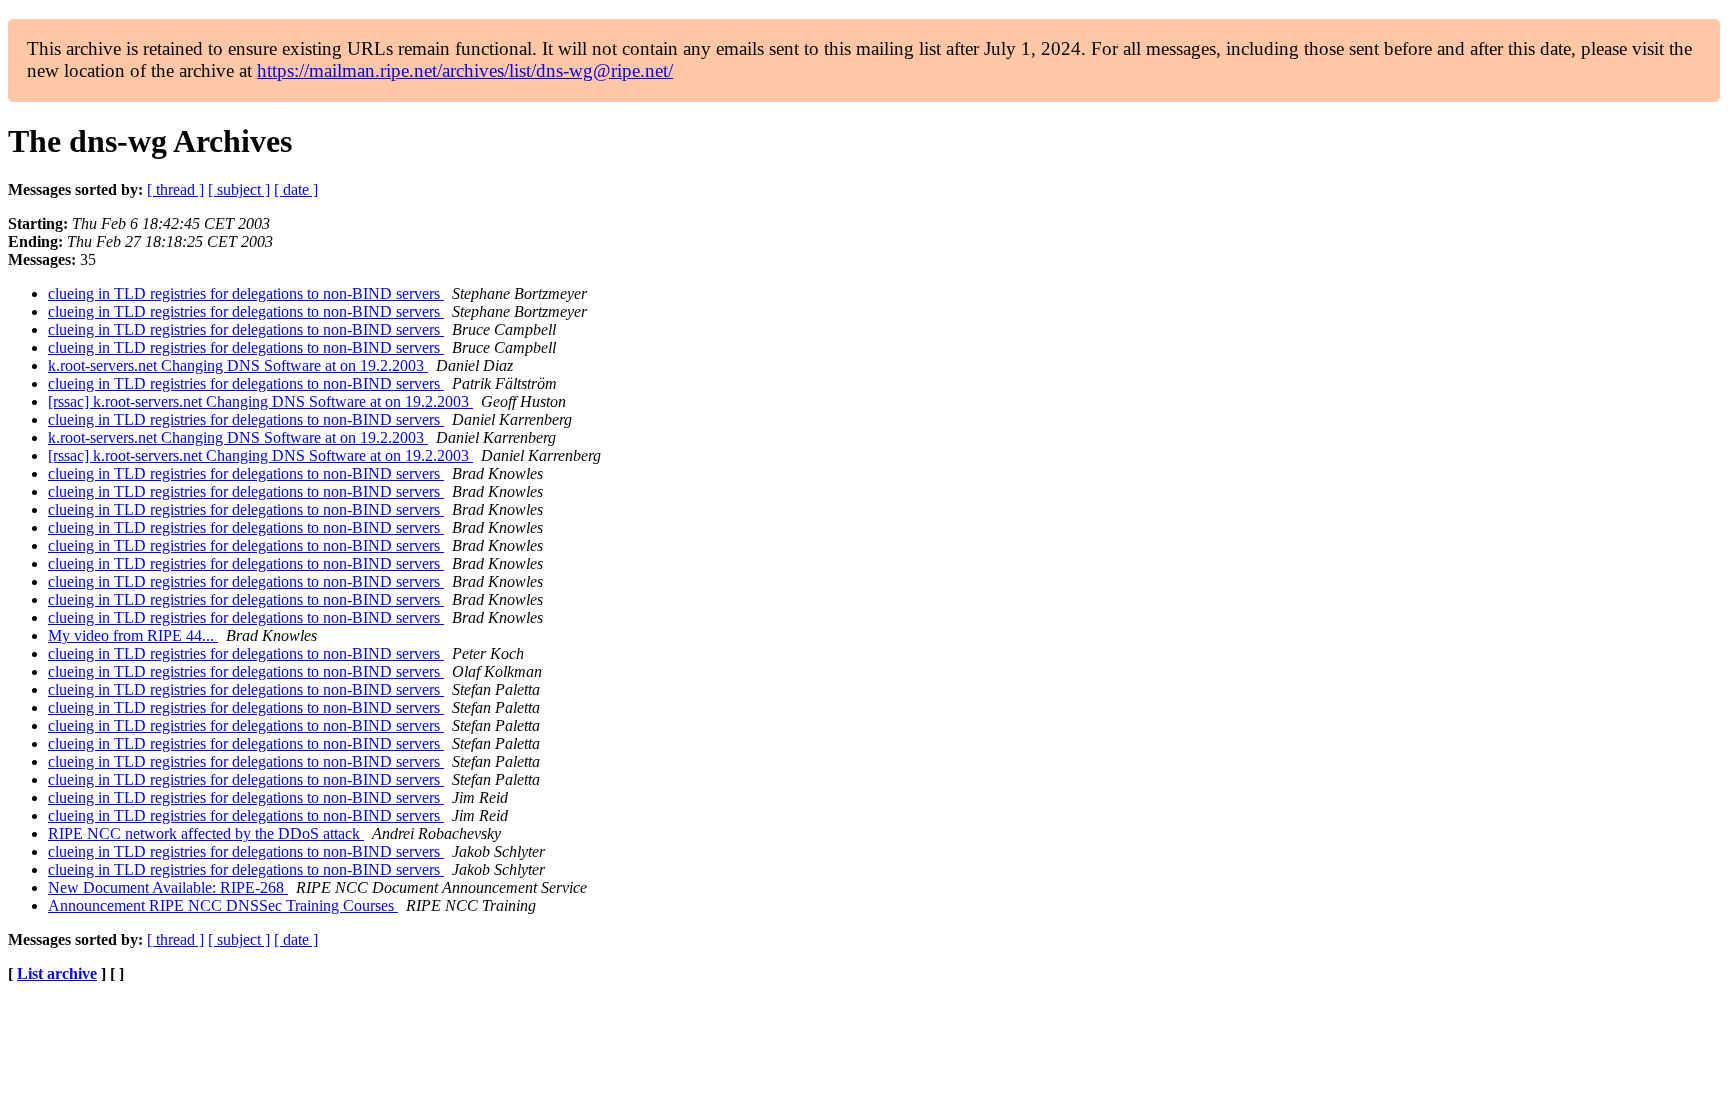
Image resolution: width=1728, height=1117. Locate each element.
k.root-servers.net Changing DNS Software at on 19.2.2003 (238, 365)
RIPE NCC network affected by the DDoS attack (206, 833)
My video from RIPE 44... (133, 635)
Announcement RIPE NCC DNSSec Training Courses (223, 905)
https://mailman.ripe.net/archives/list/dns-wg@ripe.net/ (465, 70)
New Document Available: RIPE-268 (168, 887)
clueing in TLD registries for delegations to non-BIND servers (246, 293)
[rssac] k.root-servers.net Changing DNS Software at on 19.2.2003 (260, 401)
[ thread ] (175, 189)
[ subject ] (239, 189)
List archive (57, 973)
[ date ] (296, 189)
